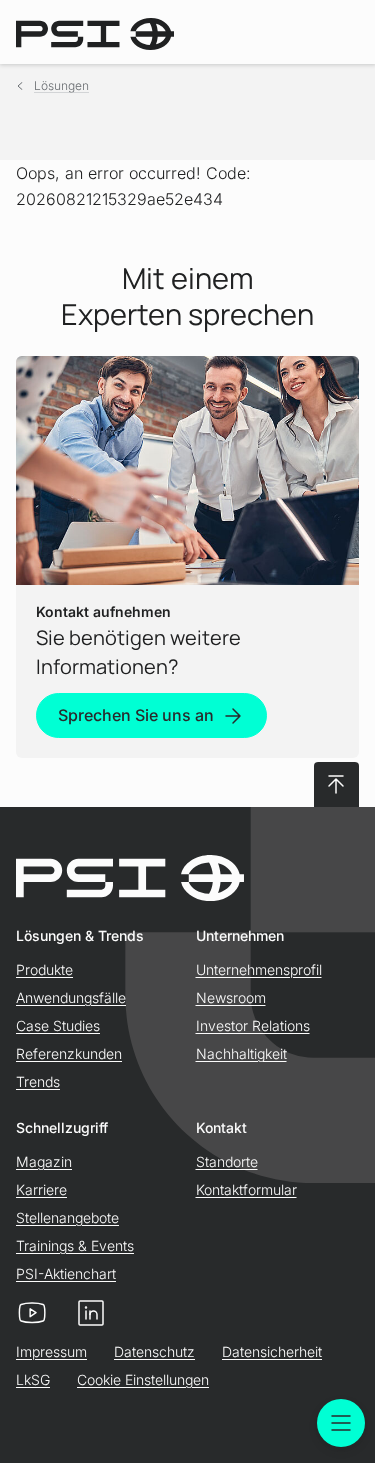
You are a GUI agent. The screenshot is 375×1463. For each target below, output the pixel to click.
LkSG (33, 1379)
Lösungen (61, 85)
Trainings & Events (75, 1245)
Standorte (227, 1161)
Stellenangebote (67, 1217)
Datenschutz (154, 1351)
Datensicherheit (272, 1351)
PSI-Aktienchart (66, 1273)
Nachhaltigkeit (241, 1053)
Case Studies (58, 1025)
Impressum (51, 1351)
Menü (341, 1423)
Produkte (44, 969)
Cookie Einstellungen (143, 1379)
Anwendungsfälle (71, 997)
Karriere (41, 1189)
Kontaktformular (246, 1189)
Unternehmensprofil (259, 969)
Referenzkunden (69, 1053)
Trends (38, 1081)
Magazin (44, 1161)
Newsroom (231, 997)
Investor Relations (253, 1025)
